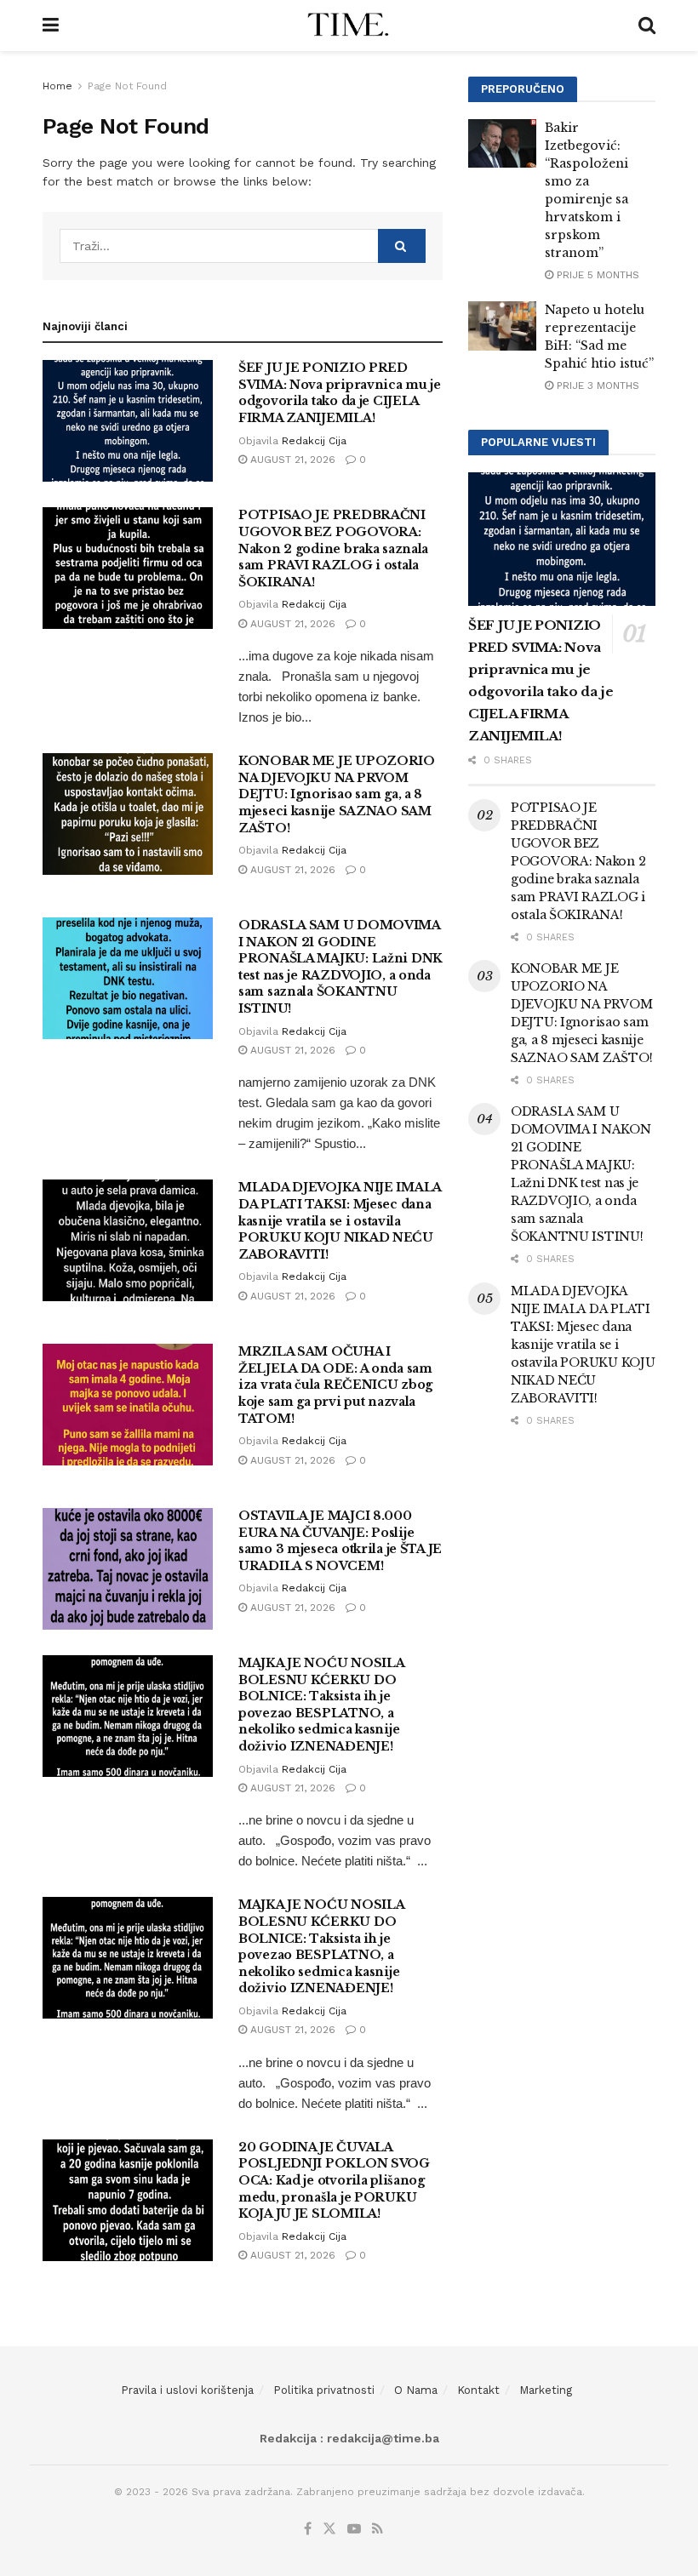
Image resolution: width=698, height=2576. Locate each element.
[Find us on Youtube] (354, 2529)
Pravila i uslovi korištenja (187, 2390)
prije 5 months (596, 275)
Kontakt (478, 2390)
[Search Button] (647, 26)
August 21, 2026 (291, 460)
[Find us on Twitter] (329, 2529)
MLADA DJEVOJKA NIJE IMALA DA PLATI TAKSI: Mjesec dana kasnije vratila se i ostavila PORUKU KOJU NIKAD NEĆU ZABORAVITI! (340, 1220)
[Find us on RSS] (378, 2529)
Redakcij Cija (314, 441)
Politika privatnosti (324, 2390)
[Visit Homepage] (349, 26)
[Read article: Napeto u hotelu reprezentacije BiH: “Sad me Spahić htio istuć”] (502, 326)
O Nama (416, 2390)
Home (57, 86)
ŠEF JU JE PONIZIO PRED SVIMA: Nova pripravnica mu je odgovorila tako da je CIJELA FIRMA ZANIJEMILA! (340, 393)
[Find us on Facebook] (308, 2529)
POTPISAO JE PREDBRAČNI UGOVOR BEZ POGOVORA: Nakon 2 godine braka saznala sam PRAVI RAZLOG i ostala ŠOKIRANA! (333, 548)
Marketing (546, 2390)
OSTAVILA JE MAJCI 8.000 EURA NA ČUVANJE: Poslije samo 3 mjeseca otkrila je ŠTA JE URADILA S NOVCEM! (340, 1541)
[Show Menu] (51, 26)
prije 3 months (596, 386)
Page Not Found (127, 86)
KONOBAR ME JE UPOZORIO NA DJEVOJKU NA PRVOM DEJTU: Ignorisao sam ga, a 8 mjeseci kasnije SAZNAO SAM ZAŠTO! (337, 794)
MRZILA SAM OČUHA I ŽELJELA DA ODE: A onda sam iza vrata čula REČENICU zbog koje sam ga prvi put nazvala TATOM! (335, 1385)
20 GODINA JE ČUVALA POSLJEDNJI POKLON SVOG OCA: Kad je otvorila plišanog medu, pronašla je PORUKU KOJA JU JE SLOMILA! (334, 2180)
